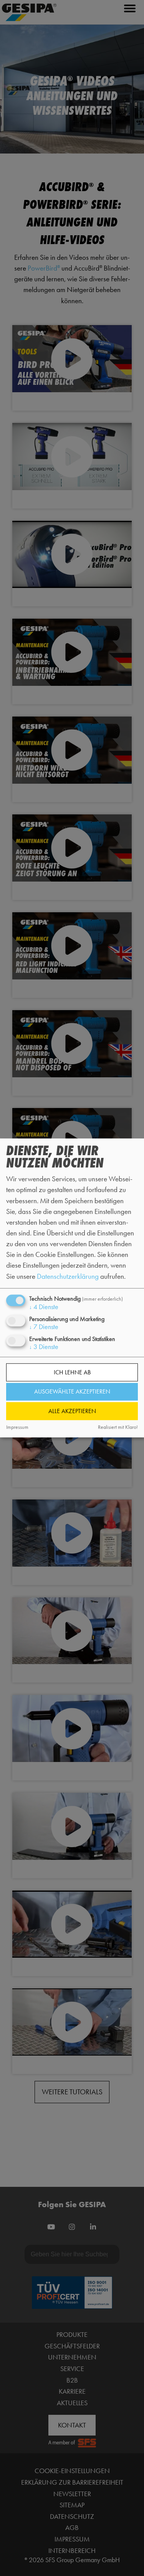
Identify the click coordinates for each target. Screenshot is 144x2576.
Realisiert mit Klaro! (118, 1427)
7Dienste (44, 1327)
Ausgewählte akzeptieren (72, 1392)
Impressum (17, 1427)
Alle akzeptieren (72, 1411)
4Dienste (44, 1307)
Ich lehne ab (72, 1372)
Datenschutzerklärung (68, 1276)
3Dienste (44, 1347)
